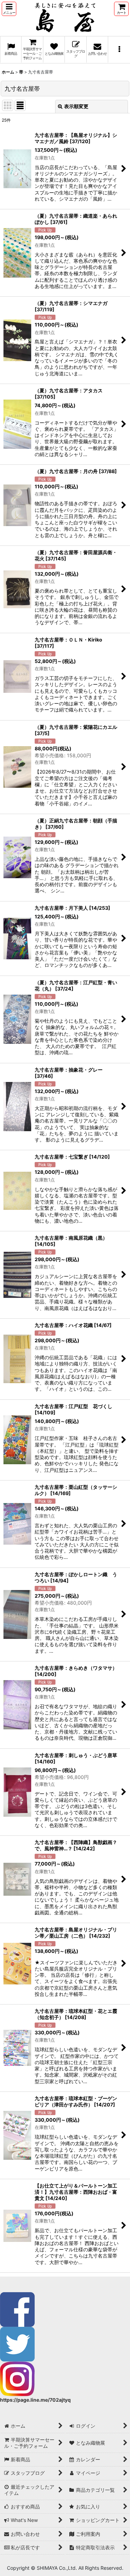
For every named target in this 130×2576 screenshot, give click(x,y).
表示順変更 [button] (76, 106)
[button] (9, 9)
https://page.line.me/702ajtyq (35, 2400)
